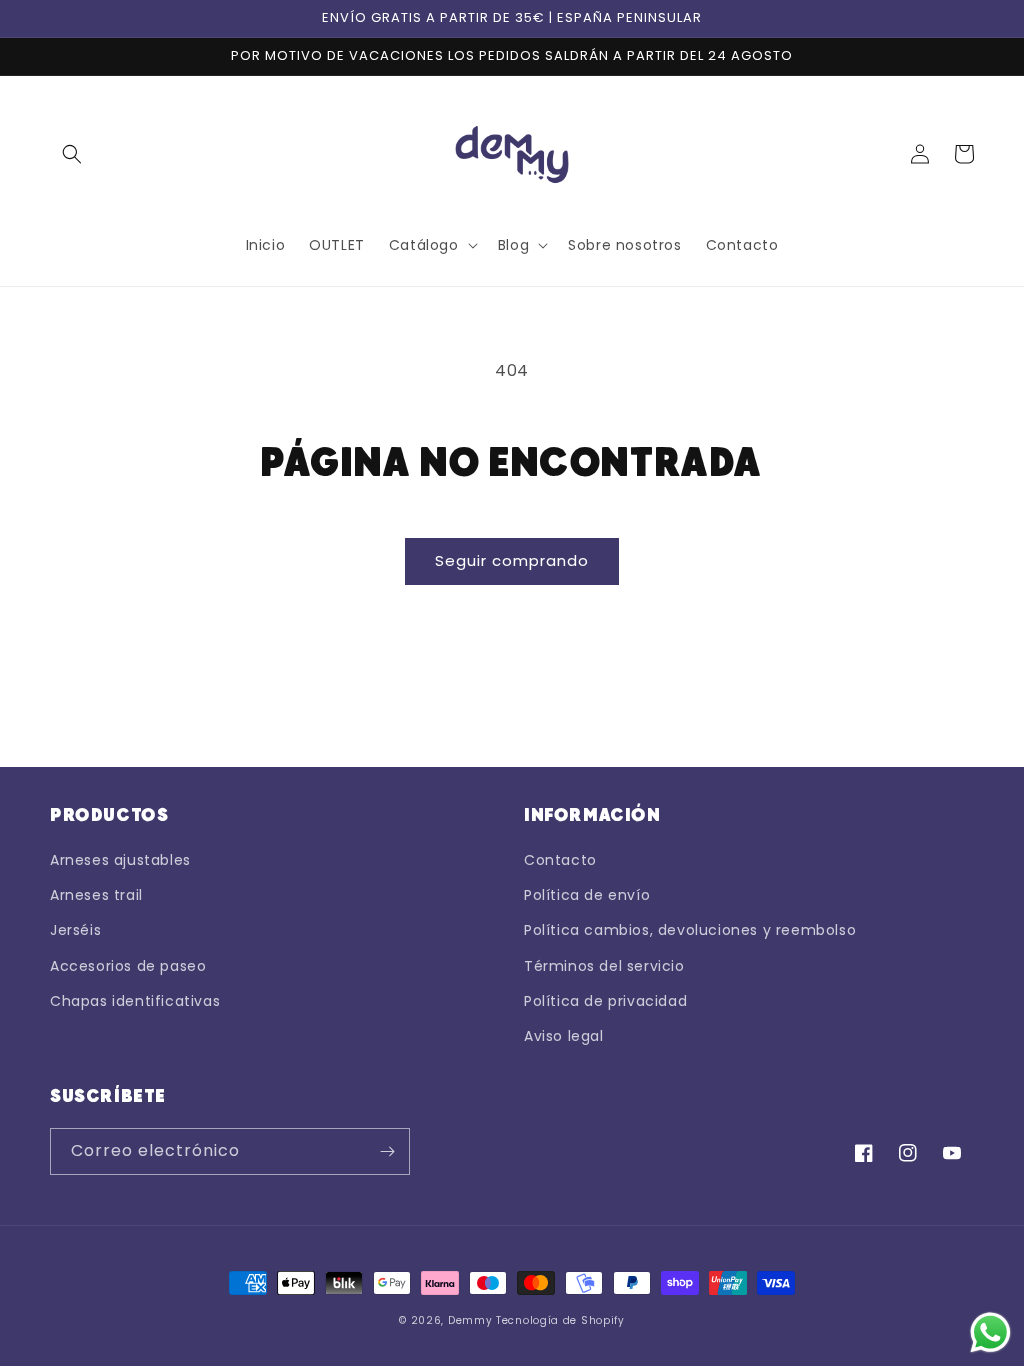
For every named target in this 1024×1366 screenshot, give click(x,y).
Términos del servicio (604, 966)
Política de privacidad (605, 1001)
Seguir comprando (512, 560)
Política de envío (587, 895)
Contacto (560, 860)
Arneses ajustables (120, 860)
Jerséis (75, 930)
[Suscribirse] (387, 1151)
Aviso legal (564, 1036)
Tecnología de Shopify (560, 1320)
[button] (72, 154)
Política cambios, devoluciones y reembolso (690, 930)
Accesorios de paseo (128, 966)
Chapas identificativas (135, 1001)
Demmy (470, 1320)
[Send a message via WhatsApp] (990, 1332)
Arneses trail (96, 895)
